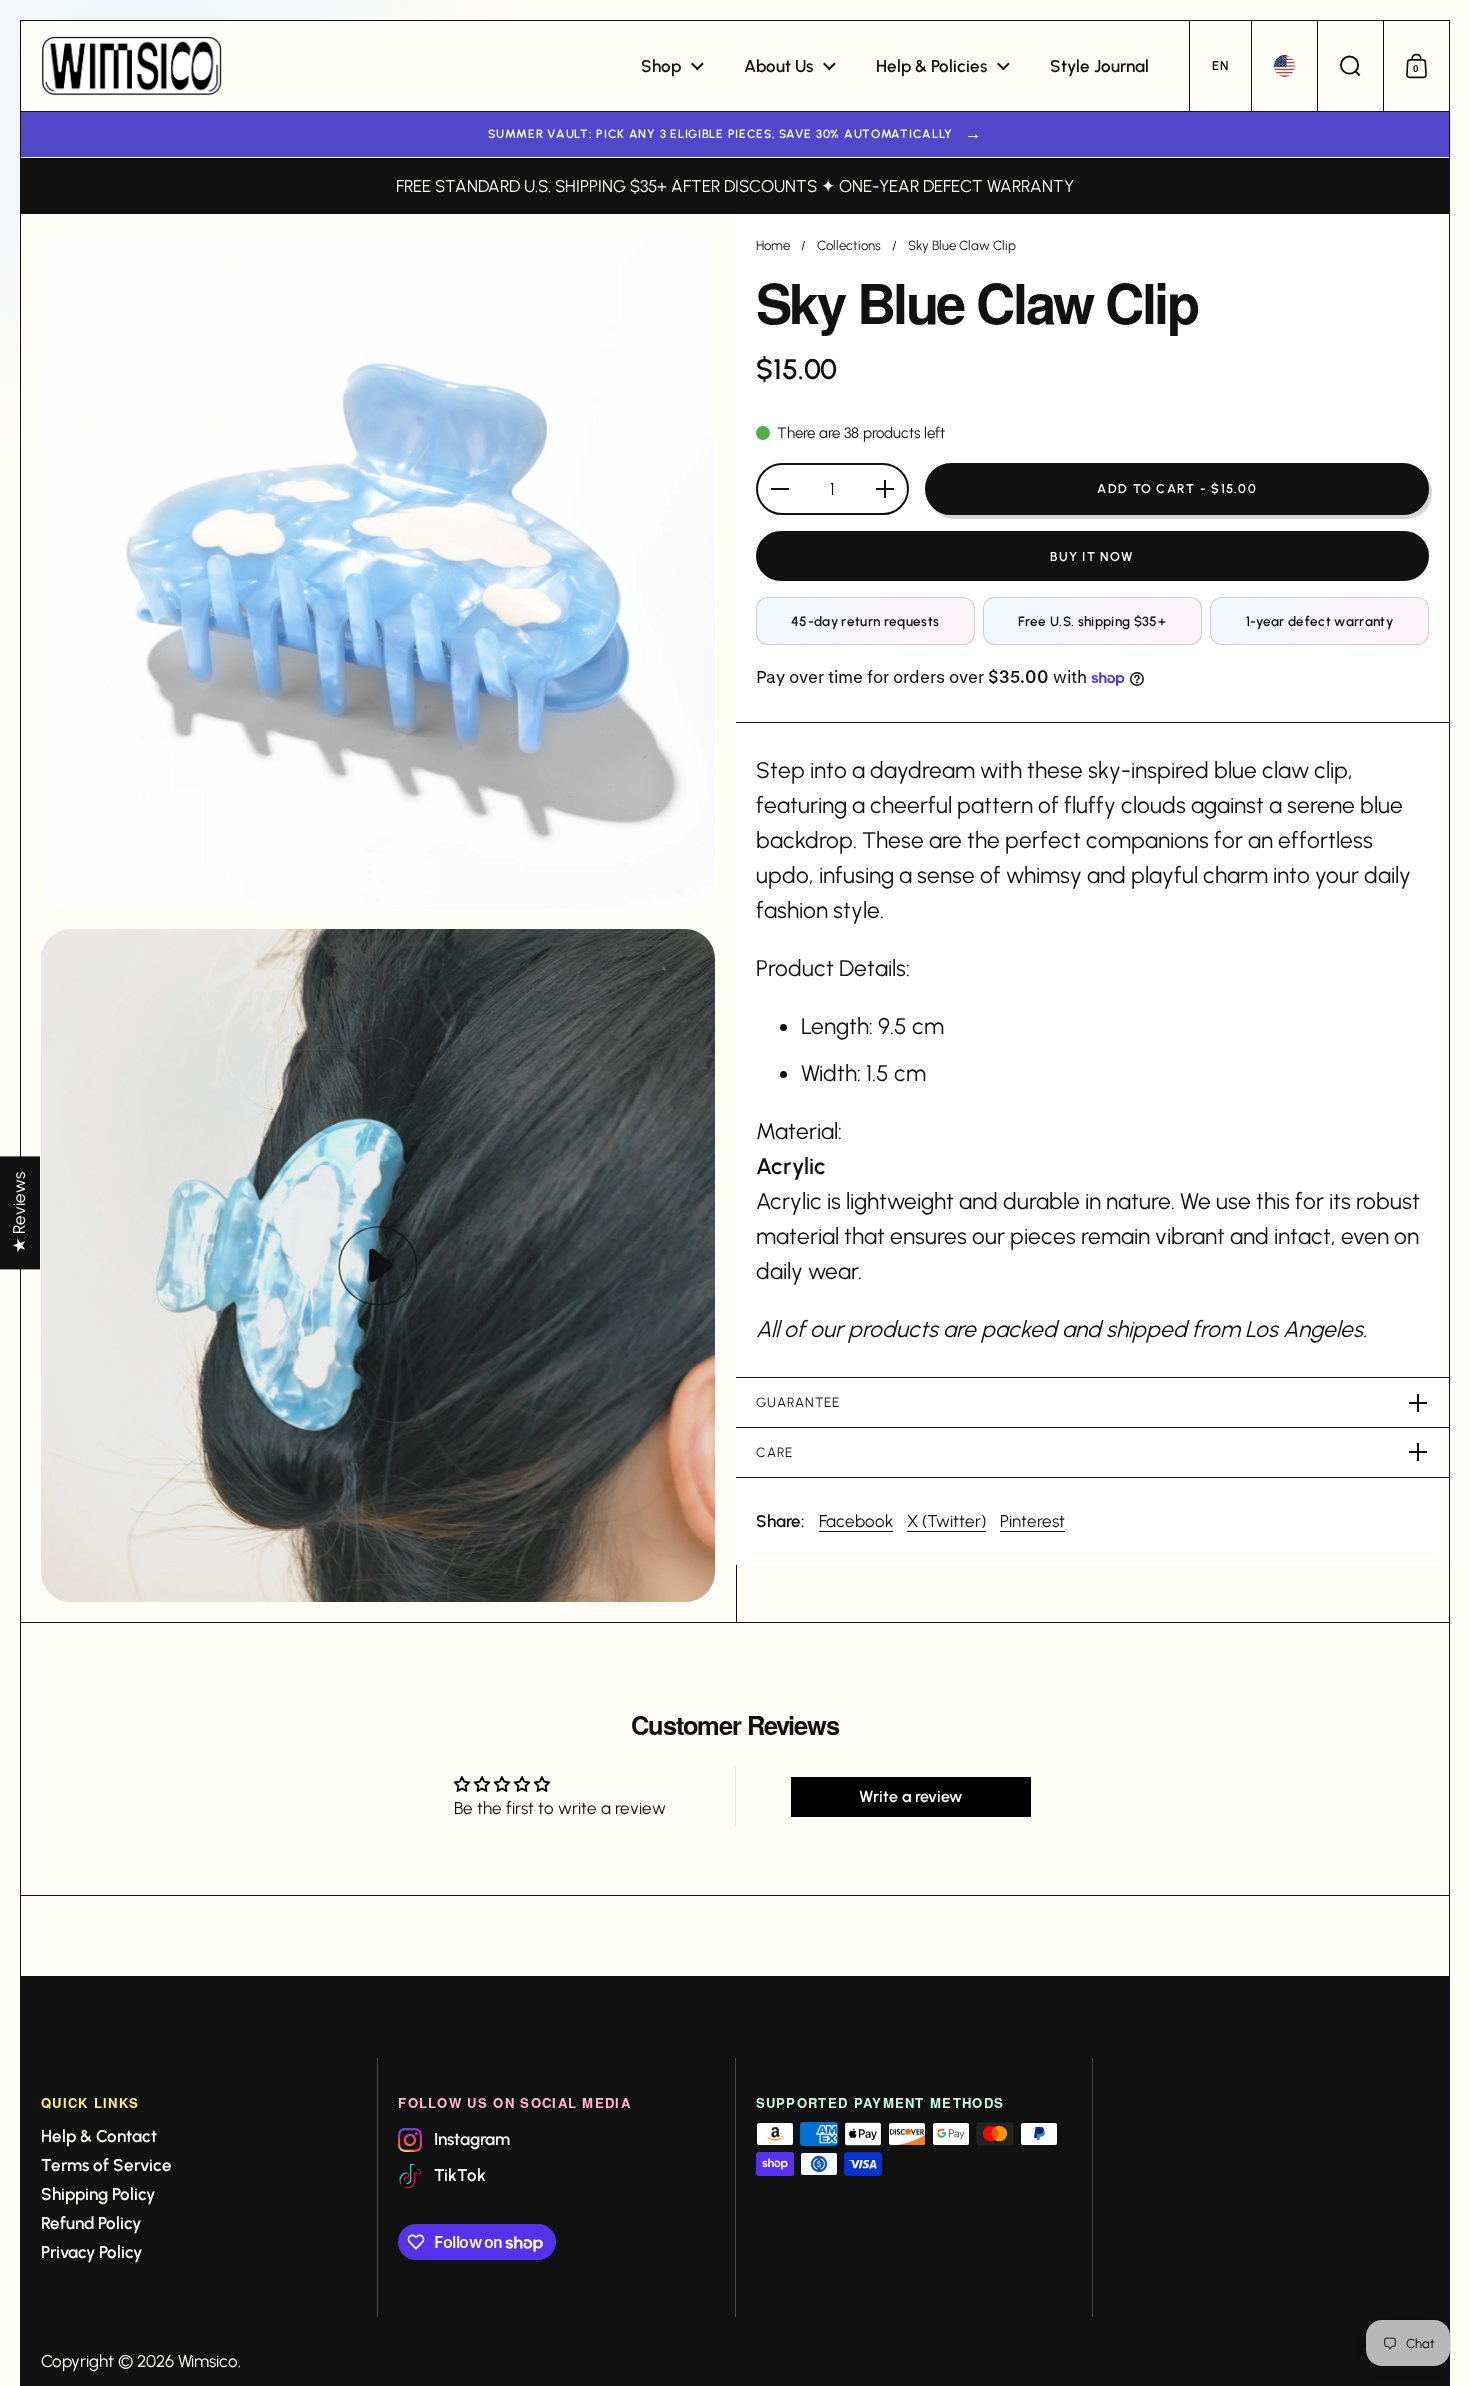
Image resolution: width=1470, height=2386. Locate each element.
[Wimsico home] (131, 66)
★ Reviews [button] (19, 1212)
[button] (1220, 66)
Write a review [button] (910, 1796)
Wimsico (208, 2361)
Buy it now (1092, 556)
